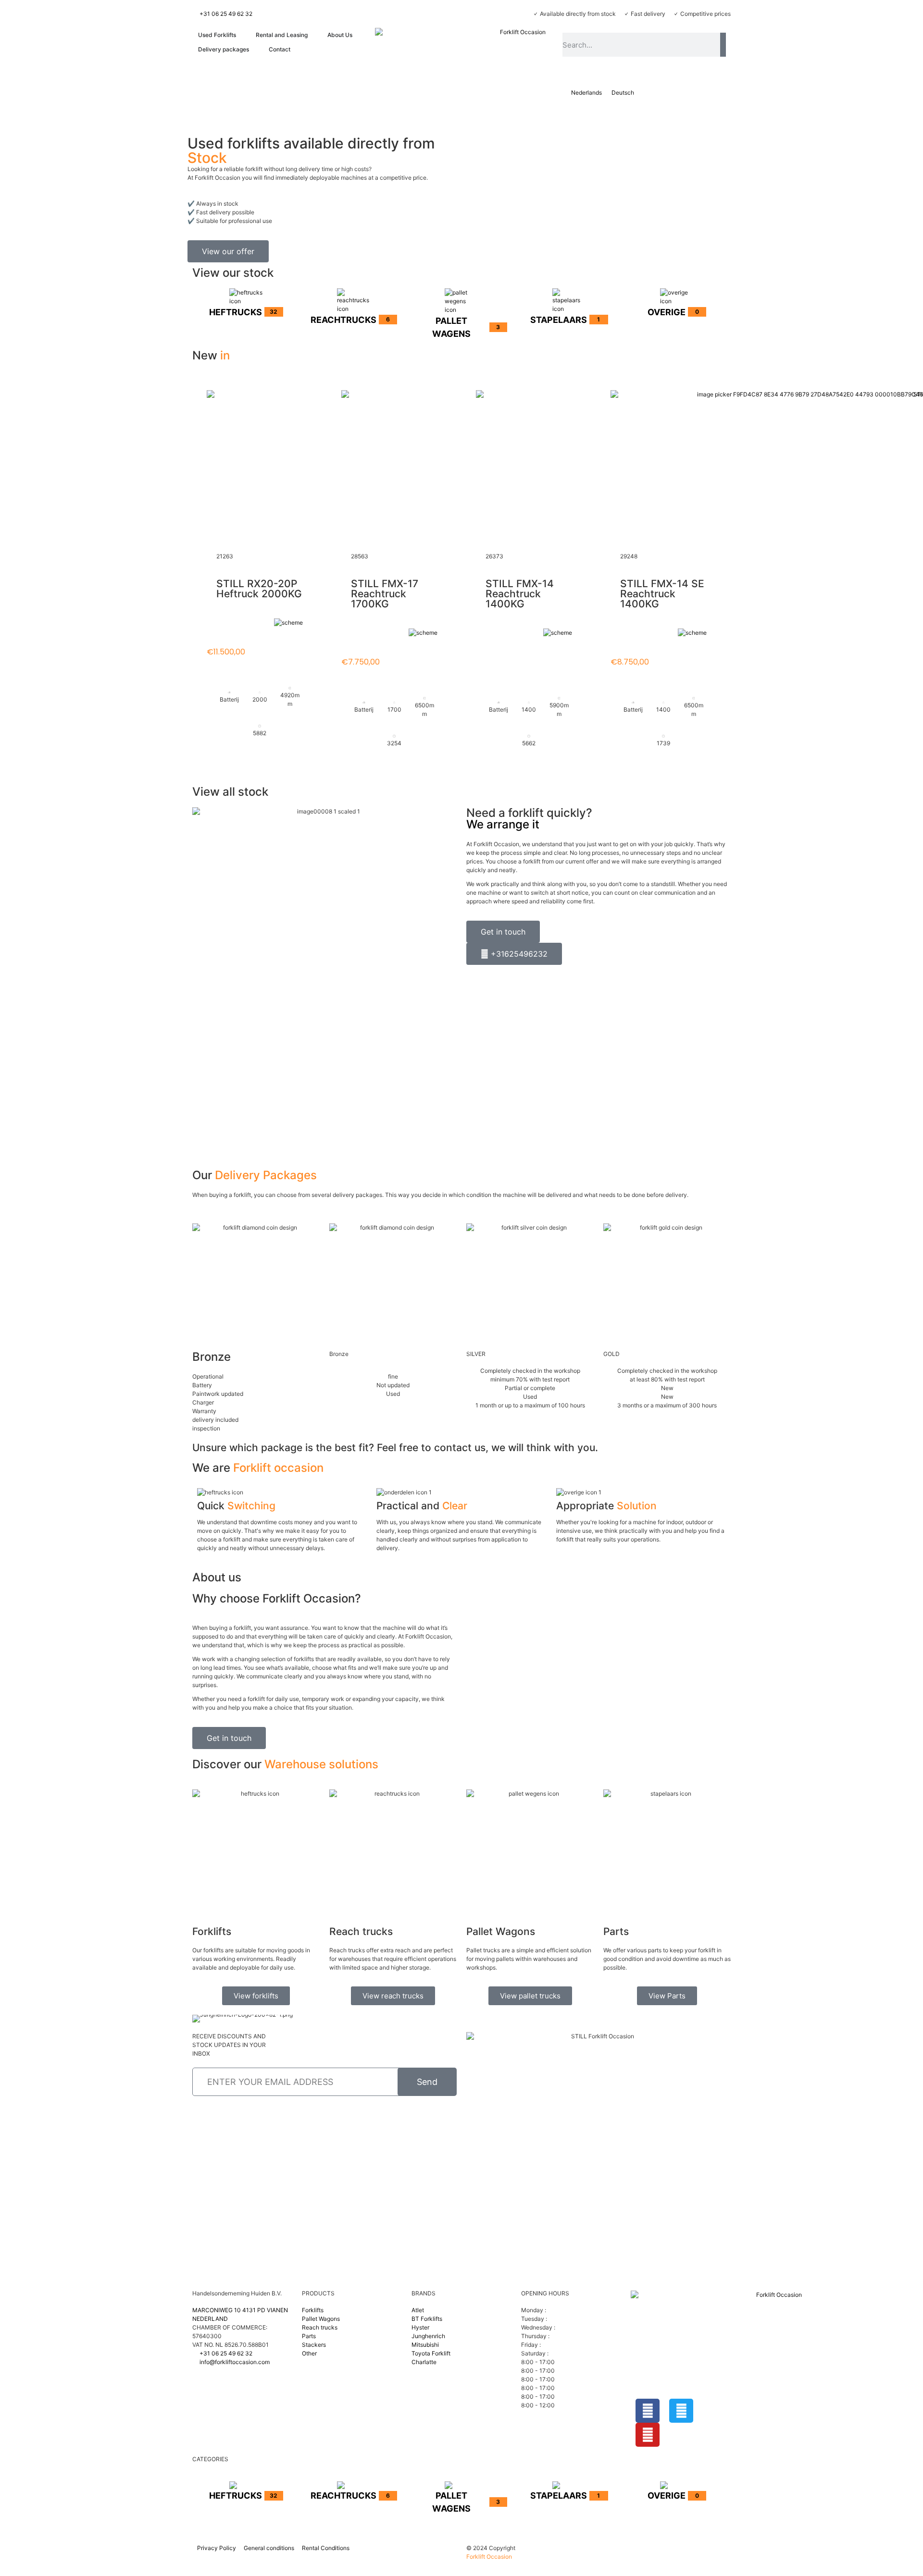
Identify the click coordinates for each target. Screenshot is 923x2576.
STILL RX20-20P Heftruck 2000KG (259, 589)
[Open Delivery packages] (254, 49)
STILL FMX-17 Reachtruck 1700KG (385, 594)
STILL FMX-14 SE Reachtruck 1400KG (662, 594)
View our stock (233, 273)
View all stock (230, 792)
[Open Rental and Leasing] (313, 35)
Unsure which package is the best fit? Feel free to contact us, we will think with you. (395, 1448)
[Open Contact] (296, 49)
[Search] (723, 45)
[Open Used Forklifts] (241, 35)
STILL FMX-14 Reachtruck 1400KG (520, 594)
